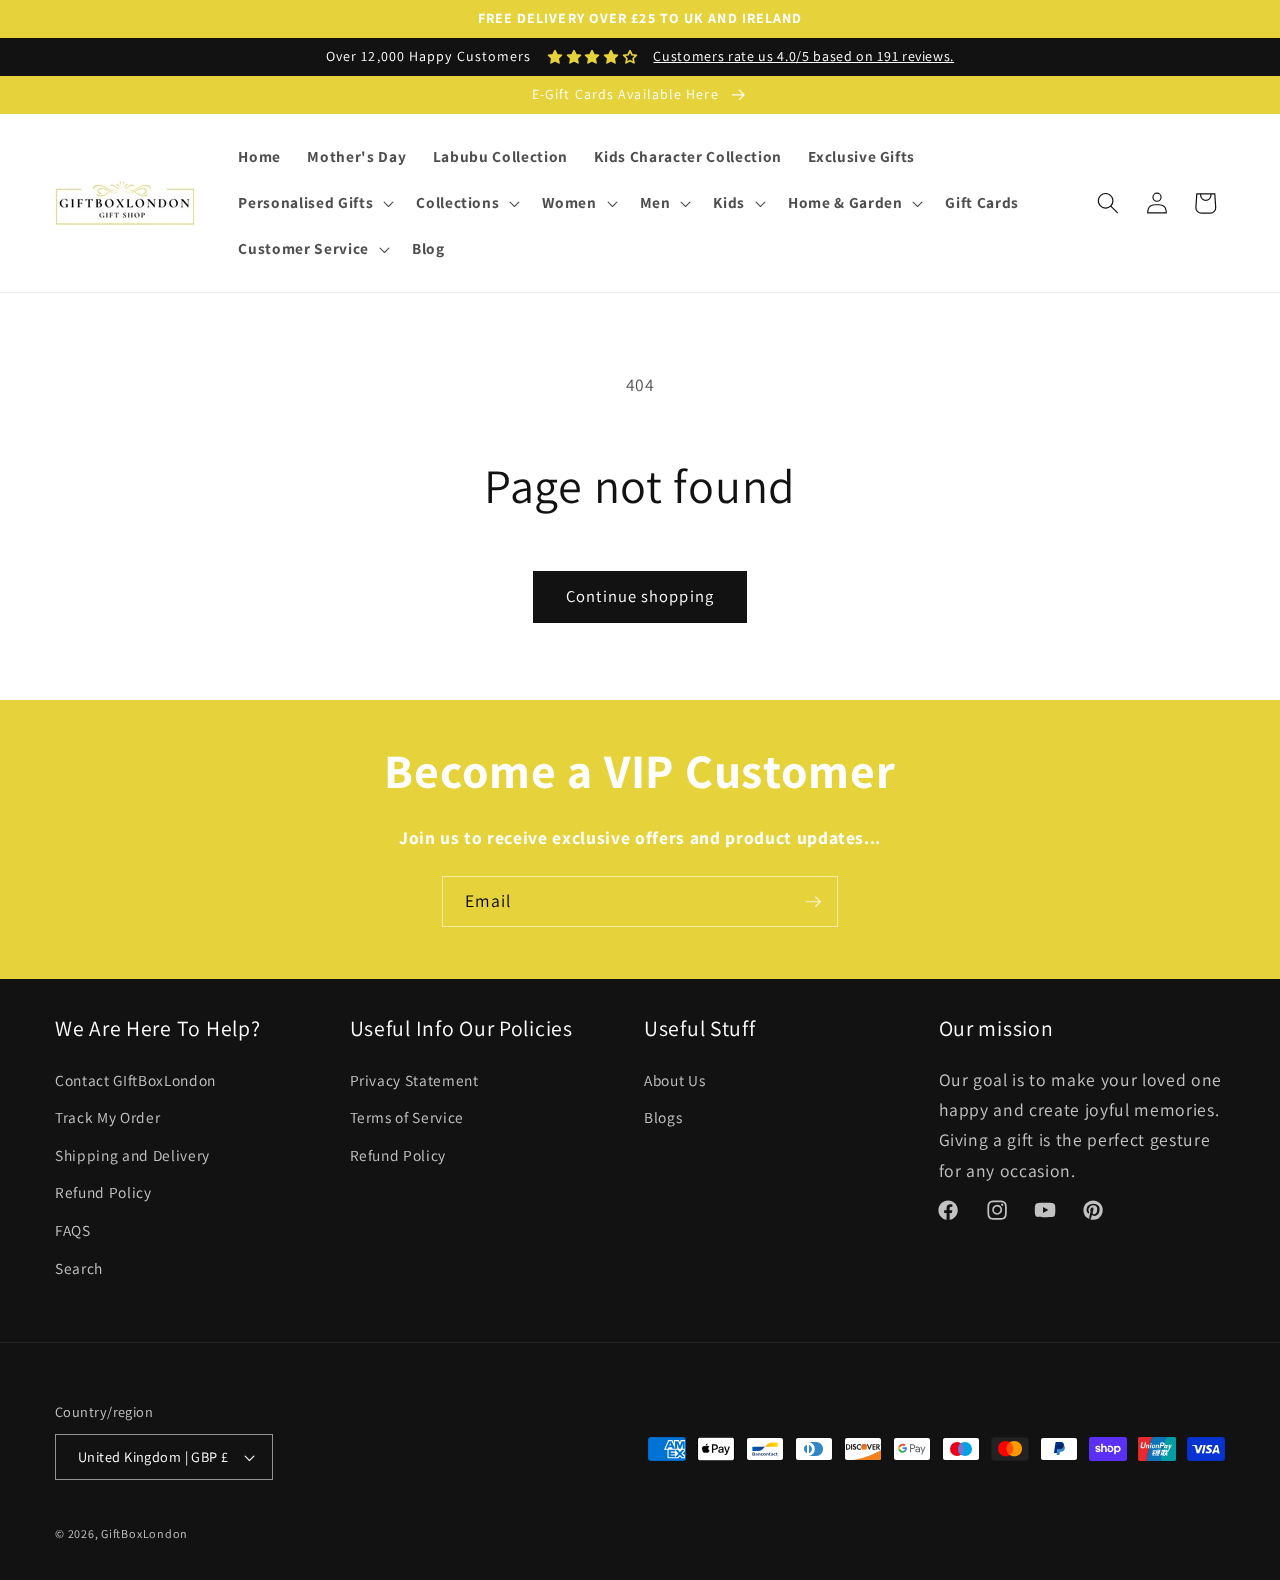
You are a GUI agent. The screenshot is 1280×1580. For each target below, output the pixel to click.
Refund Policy (103, 1192)
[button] (314, 203)
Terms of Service (407, 1117)
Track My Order (107, 1117)
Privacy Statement (414, 1080)
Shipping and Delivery (132, 1155)
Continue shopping (640, 596)
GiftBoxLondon (144, 1533)
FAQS (73, 1230)
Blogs (663, 1117)
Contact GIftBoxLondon (135, 1080)
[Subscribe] (813, 902)
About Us (674, 1080)
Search (79, 1268)
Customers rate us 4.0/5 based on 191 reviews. (803, 56)
